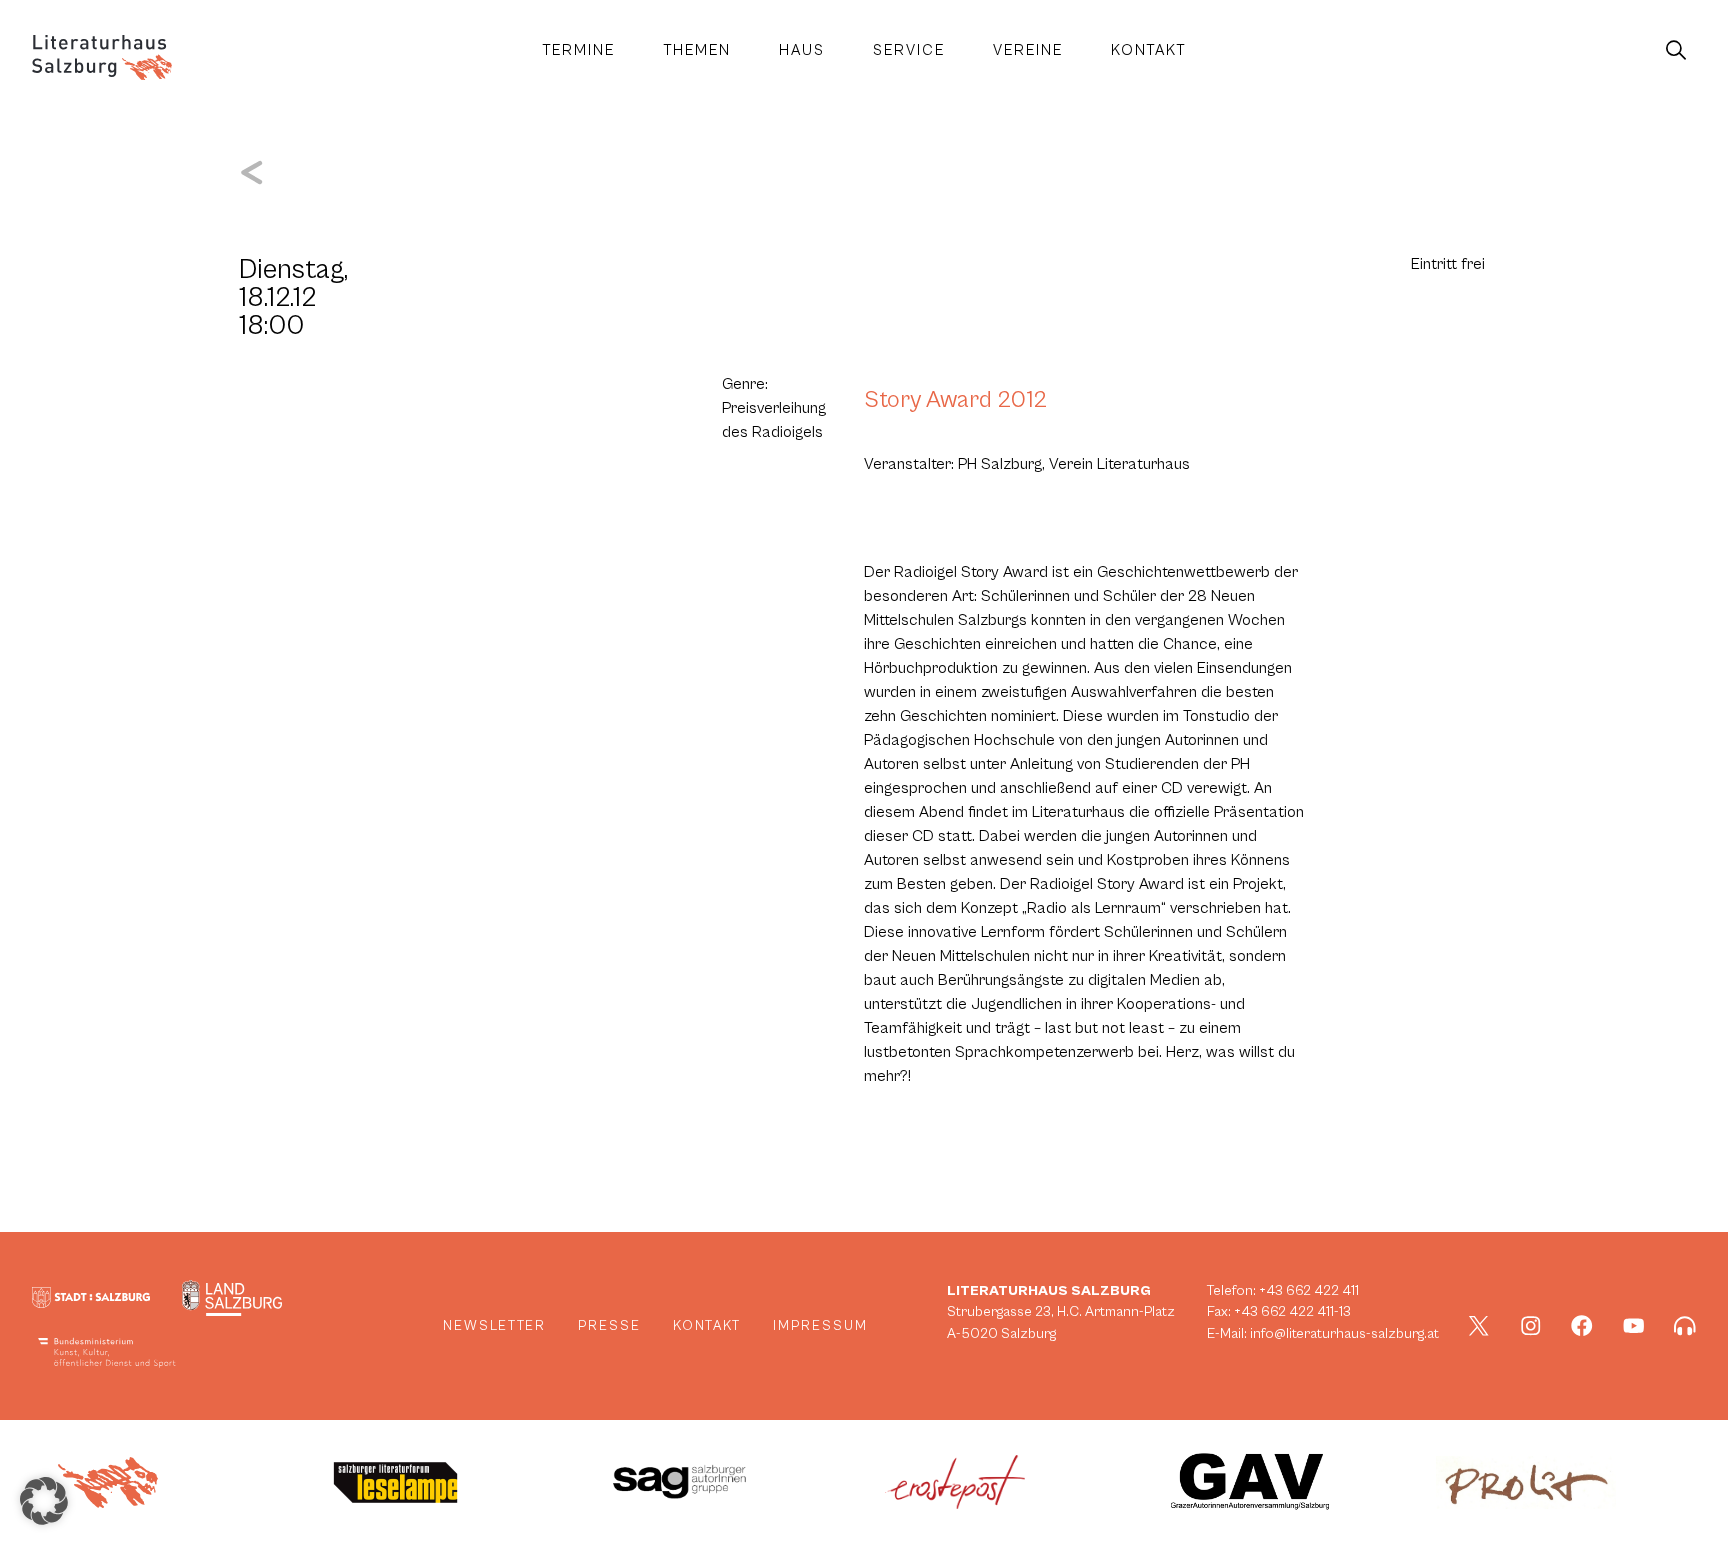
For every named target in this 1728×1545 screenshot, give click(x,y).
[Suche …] (1676, 51)
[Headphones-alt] (1685, 1326)
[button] (44, 1501)
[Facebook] (1582, 1326)
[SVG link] (102, 57)
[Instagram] (1531, 1326)
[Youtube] (1634, 1326)
